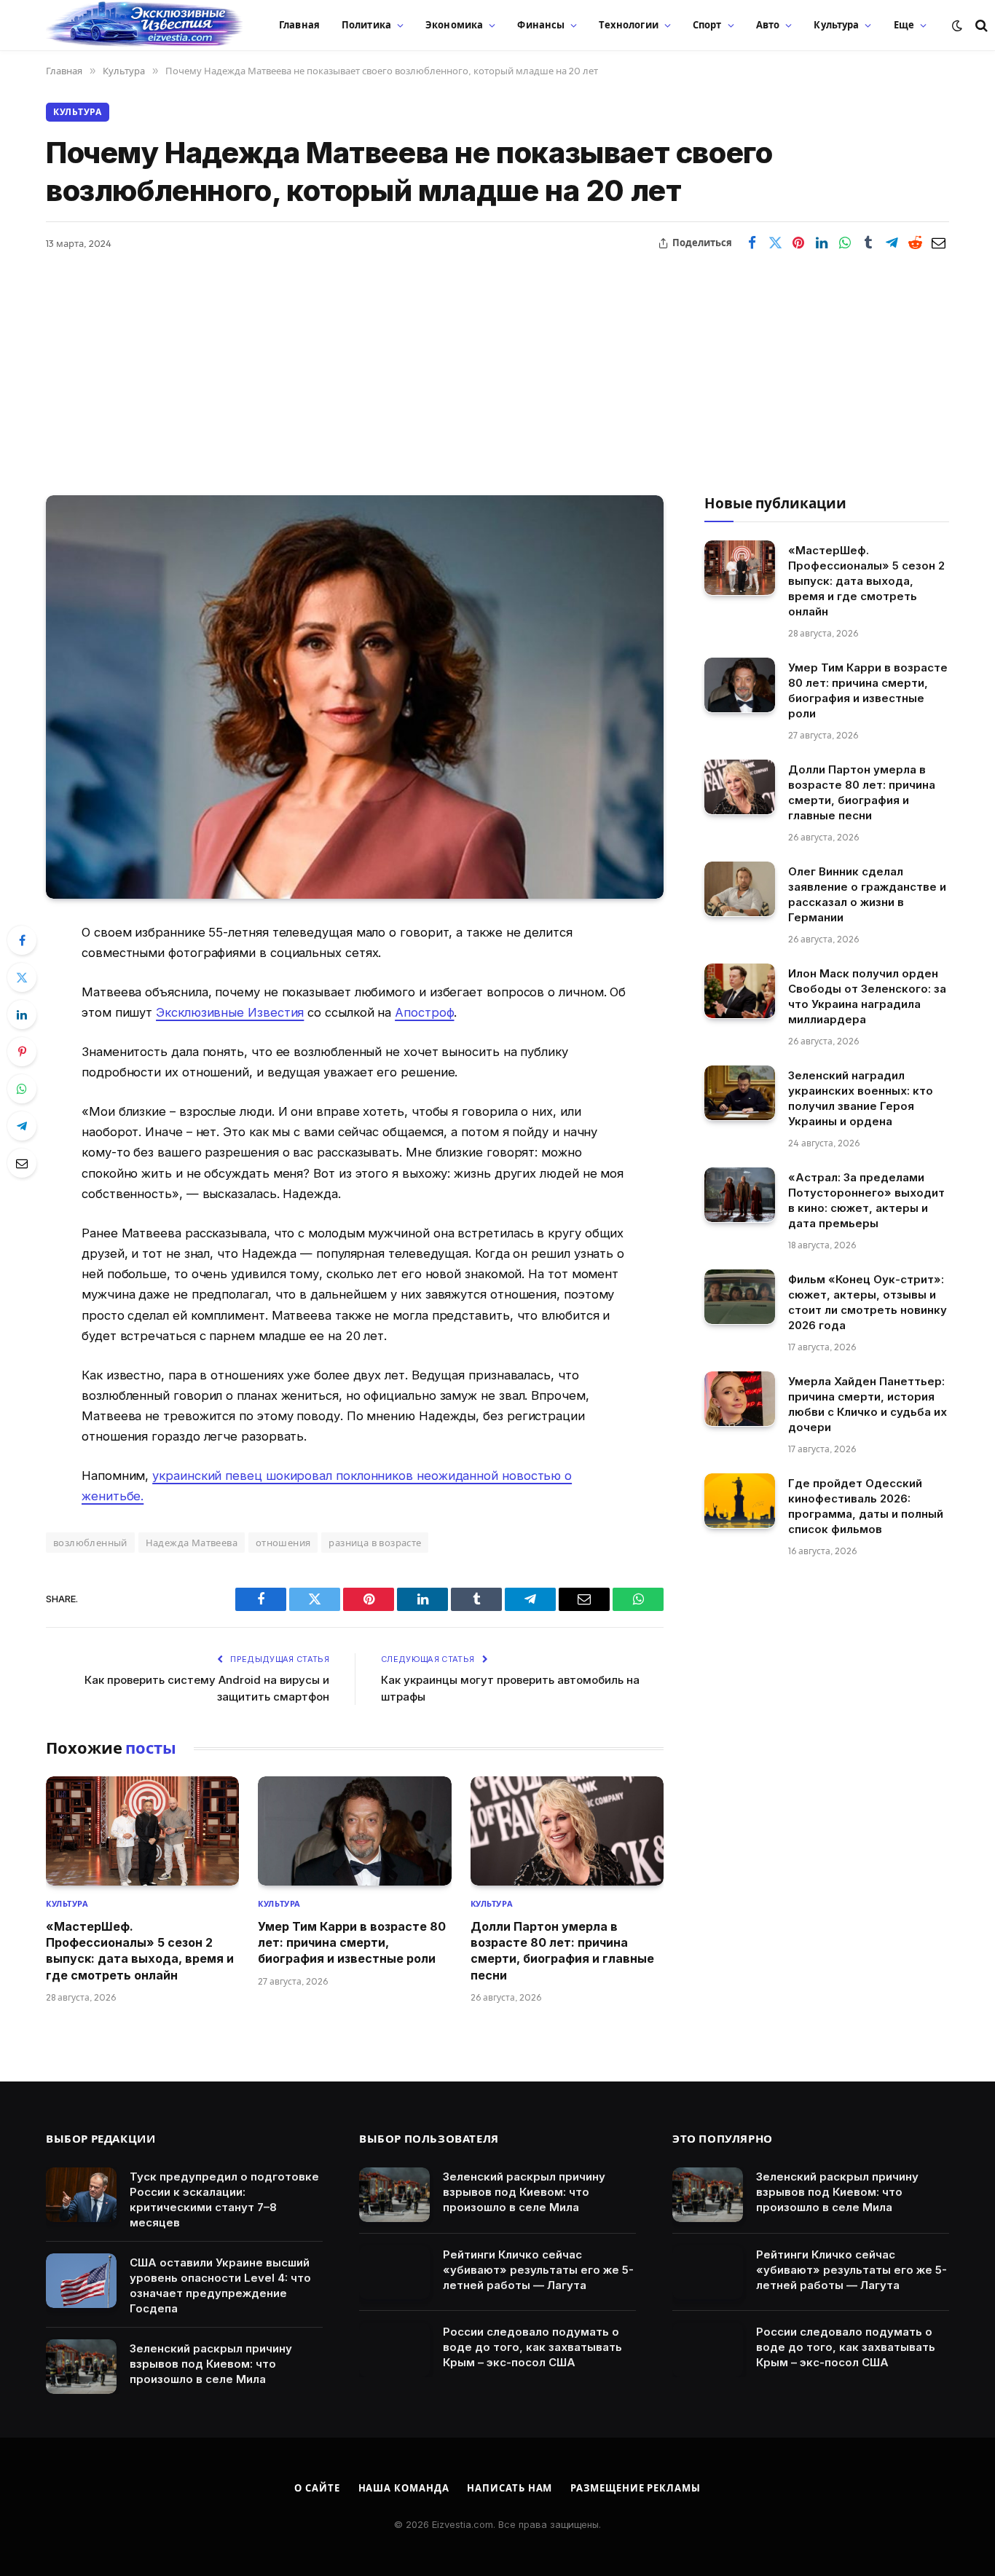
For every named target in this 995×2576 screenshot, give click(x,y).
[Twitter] (22, 977)
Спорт (707, 25)
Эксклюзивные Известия (230, 1012)
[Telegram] (22, 1126)
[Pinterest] (22, 1052)
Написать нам (510, 2488)
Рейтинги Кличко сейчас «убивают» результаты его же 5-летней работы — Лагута (538, 2270)
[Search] (980, 25)
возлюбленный (90, 1543)
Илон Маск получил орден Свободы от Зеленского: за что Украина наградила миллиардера (867, 996)
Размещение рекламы (635, 2488)
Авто (768, 25)
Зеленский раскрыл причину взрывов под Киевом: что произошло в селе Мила (211, 2364)
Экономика (454, 25)
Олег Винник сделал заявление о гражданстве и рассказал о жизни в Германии (867, 894)
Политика (366, 25)
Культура (836, 25)
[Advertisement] (497, 364)
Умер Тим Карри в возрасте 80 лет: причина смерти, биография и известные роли (352, 1943)
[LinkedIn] (22, 1015)
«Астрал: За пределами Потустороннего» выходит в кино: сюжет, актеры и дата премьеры (866, 1200)
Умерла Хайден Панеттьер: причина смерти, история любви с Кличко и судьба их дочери (868, 1403)
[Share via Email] (938, 243)
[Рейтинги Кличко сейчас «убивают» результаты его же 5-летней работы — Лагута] (394, 2273)
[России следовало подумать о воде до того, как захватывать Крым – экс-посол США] (394, 2350)
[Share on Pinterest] (798, 243)
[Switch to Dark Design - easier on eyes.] (957, 25)
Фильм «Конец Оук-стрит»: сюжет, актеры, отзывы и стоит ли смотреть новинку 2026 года (868, 1301)
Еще (904, 25)
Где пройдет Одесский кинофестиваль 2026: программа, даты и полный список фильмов (866, 1505)
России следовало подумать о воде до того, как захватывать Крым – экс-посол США (532, 2347)
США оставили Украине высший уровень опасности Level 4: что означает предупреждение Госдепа (220, 2285)
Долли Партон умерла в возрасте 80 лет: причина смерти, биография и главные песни (562, 1951)
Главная (299, 25)
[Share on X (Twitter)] (775, 243)
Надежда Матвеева (192, 1543)
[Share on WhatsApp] (845, 243)
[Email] (22, 1163)
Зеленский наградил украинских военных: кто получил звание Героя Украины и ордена (861, 1098)
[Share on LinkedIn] (822, 243)
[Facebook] (22, 940)
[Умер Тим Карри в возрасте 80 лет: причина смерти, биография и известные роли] (354, 1831)
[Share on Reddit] (915, 243)
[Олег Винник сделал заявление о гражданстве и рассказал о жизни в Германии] (740, 889)
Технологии (628, 25)
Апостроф (424, 1012)
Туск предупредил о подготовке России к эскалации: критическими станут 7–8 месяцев (224, 2199)
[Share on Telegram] (892, 243)
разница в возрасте (375, 1543)
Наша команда (404, 2488)
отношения (283, 1543)
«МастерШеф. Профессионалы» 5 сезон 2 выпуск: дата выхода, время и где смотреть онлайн (140, 1951)
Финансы (541, 25)
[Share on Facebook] (752, 243)
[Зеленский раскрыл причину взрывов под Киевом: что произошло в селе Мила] (81, 2367)
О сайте (317, 2488)
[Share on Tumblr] (868, 243)
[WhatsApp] (22, 1089)
